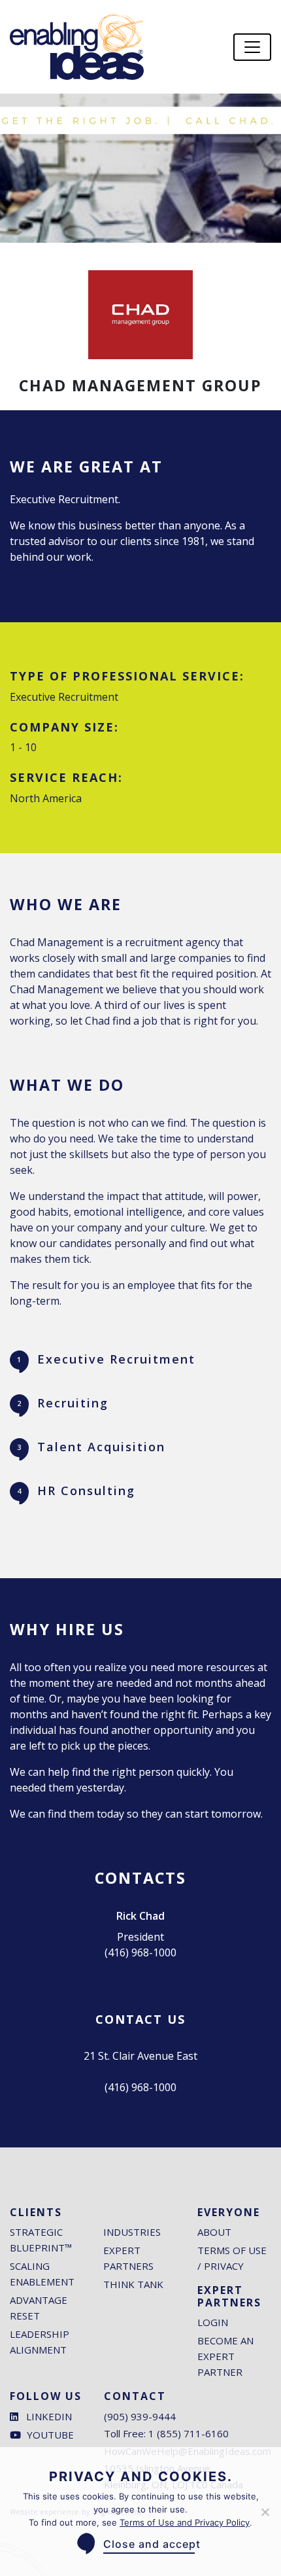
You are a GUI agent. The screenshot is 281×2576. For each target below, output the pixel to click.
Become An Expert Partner (225, 2356)
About (214, 2232)
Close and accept (152, 2544)
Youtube (50, 2435)
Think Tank (133, 2284)
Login (213, 2322)
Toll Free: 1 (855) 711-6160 (166, 2433)
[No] (265, 2512)
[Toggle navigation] (252, 47)
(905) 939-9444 (140, 2416)
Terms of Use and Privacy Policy (185, 2522)
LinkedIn (49, 2416)
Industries (132, 2232)
